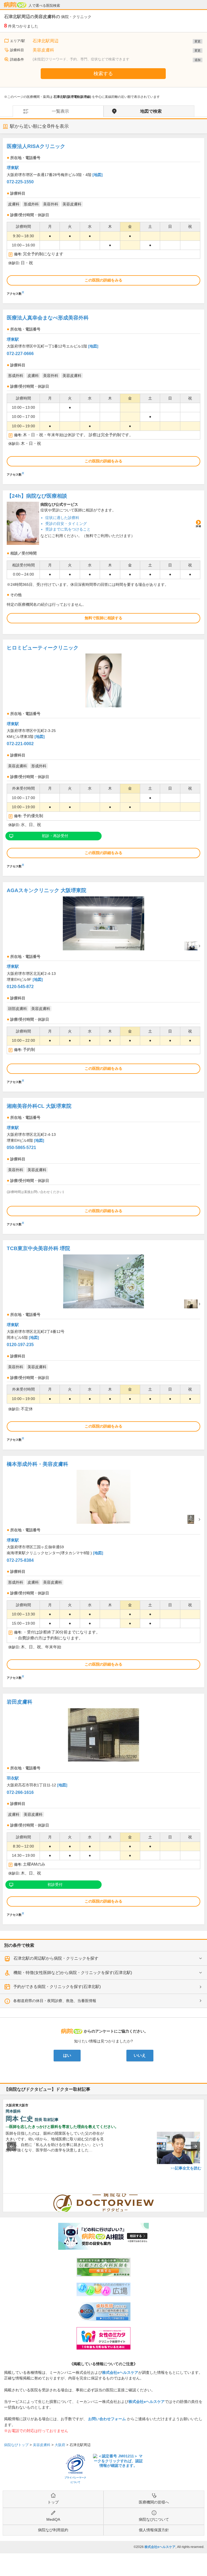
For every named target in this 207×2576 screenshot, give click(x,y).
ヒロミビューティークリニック (43, 648)
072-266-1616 (20, 1792)
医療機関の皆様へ (154, 2502)
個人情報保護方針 (154, 2530)
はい (67, 2055)
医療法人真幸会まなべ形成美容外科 (48, 318)
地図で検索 (151, 111)
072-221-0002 (20, 744)
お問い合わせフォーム (107, 2419)
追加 (198, 60)
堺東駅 (13, 168)
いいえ (140, 2055)
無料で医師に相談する (103, 618)
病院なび (15, 5)
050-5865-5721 (21, 1148)
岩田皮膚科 (20, 1702)
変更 (198, 41)
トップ (53, 2502)
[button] (12, 2146)
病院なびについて (154, 2519)
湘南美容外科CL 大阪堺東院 (39, 1106)
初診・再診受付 (55, 836)
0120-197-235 (20, 1345)
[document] (103, 218)
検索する (103, 74)
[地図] (98, 175)
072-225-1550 (20, 182)
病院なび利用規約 (53, 2530)
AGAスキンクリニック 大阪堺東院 (46, 890)
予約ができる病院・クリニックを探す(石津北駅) (57, 1987)
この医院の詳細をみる (103, 280)
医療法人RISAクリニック (36, 146)
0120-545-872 (20, 987)
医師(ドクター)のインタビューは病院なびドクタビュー (204, 2196)
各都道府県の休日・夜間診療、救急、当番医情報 (55, 2001)
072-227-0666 (20, 354)
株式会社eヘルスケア (120, 2372)
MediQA (53, 2519)
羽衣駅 (13, 1778)
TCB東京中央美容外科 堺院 (38, 1248)
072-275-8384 (20, 1560)
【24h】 (37, 496)
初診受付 (55, 1884)
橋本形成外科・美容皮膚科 (37, 1464)
